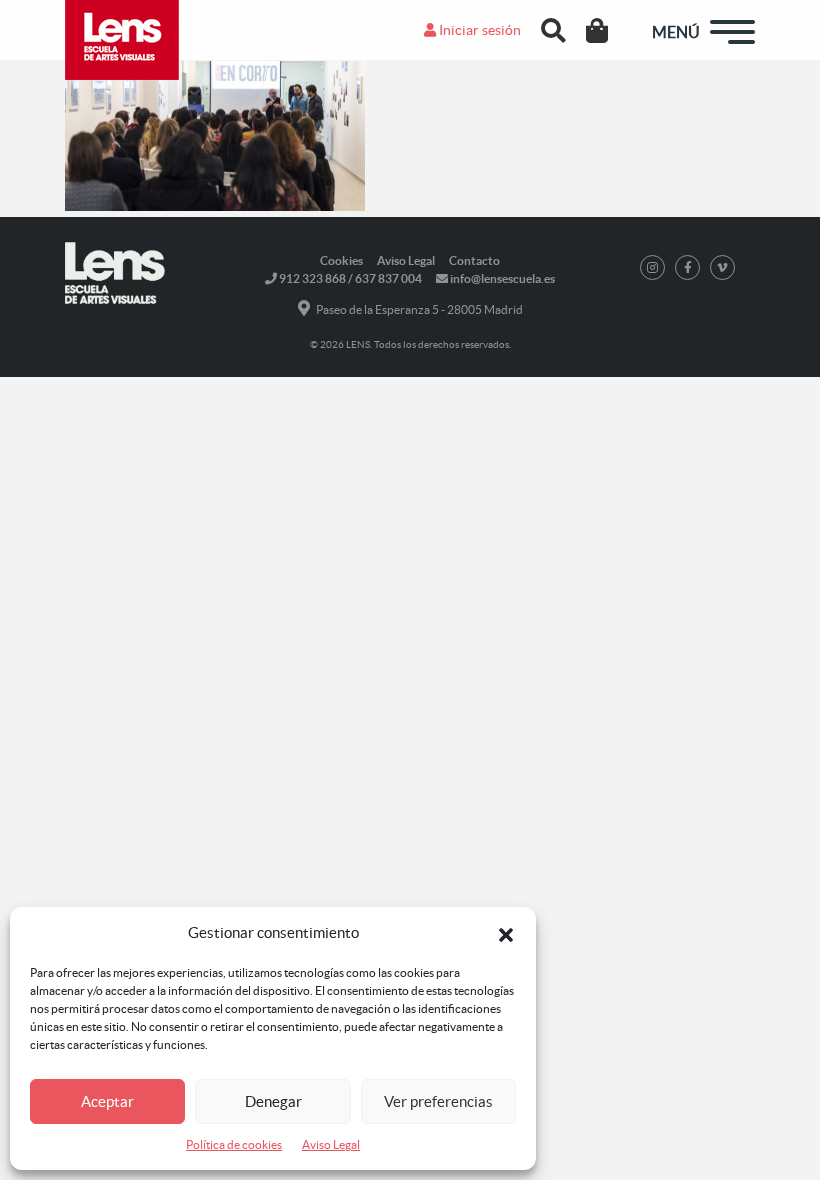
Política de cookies (234, 1144)
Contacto (474, 260)
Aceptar (107, 1101)
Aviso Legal (331, 1144)
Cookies (341, 260)
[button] (506, 933)
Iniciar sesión (478, 30)
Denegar (273, 1101)
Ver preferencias (438, 1101)
